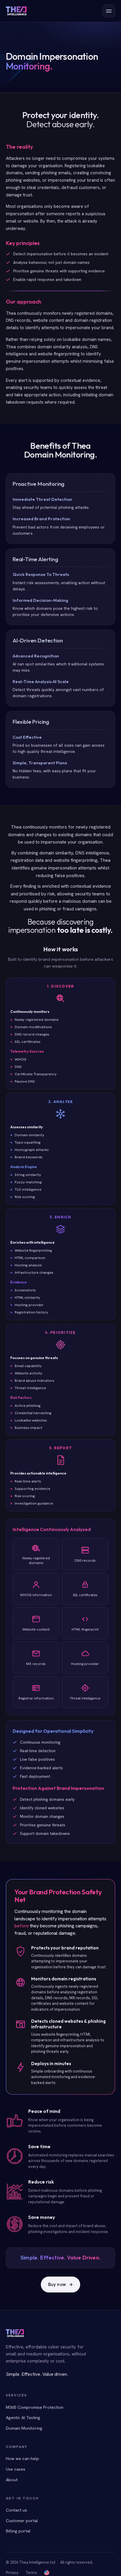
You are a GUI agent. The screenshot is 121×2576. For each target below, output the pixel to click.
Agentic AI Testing (23, 2417)
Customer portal (22, 2520)
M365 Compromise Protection (35, 2407)
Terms (31, 2573)
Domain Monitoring (24, 2428)
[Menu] (109, 11)
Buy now (60, 2285)
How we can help (22, 2458)
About (12, 2480)
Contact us (16, 2510)
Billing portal (18, 2531)
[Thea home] (16, 11)
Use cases (16, 2469)
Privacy (12, 2573)
